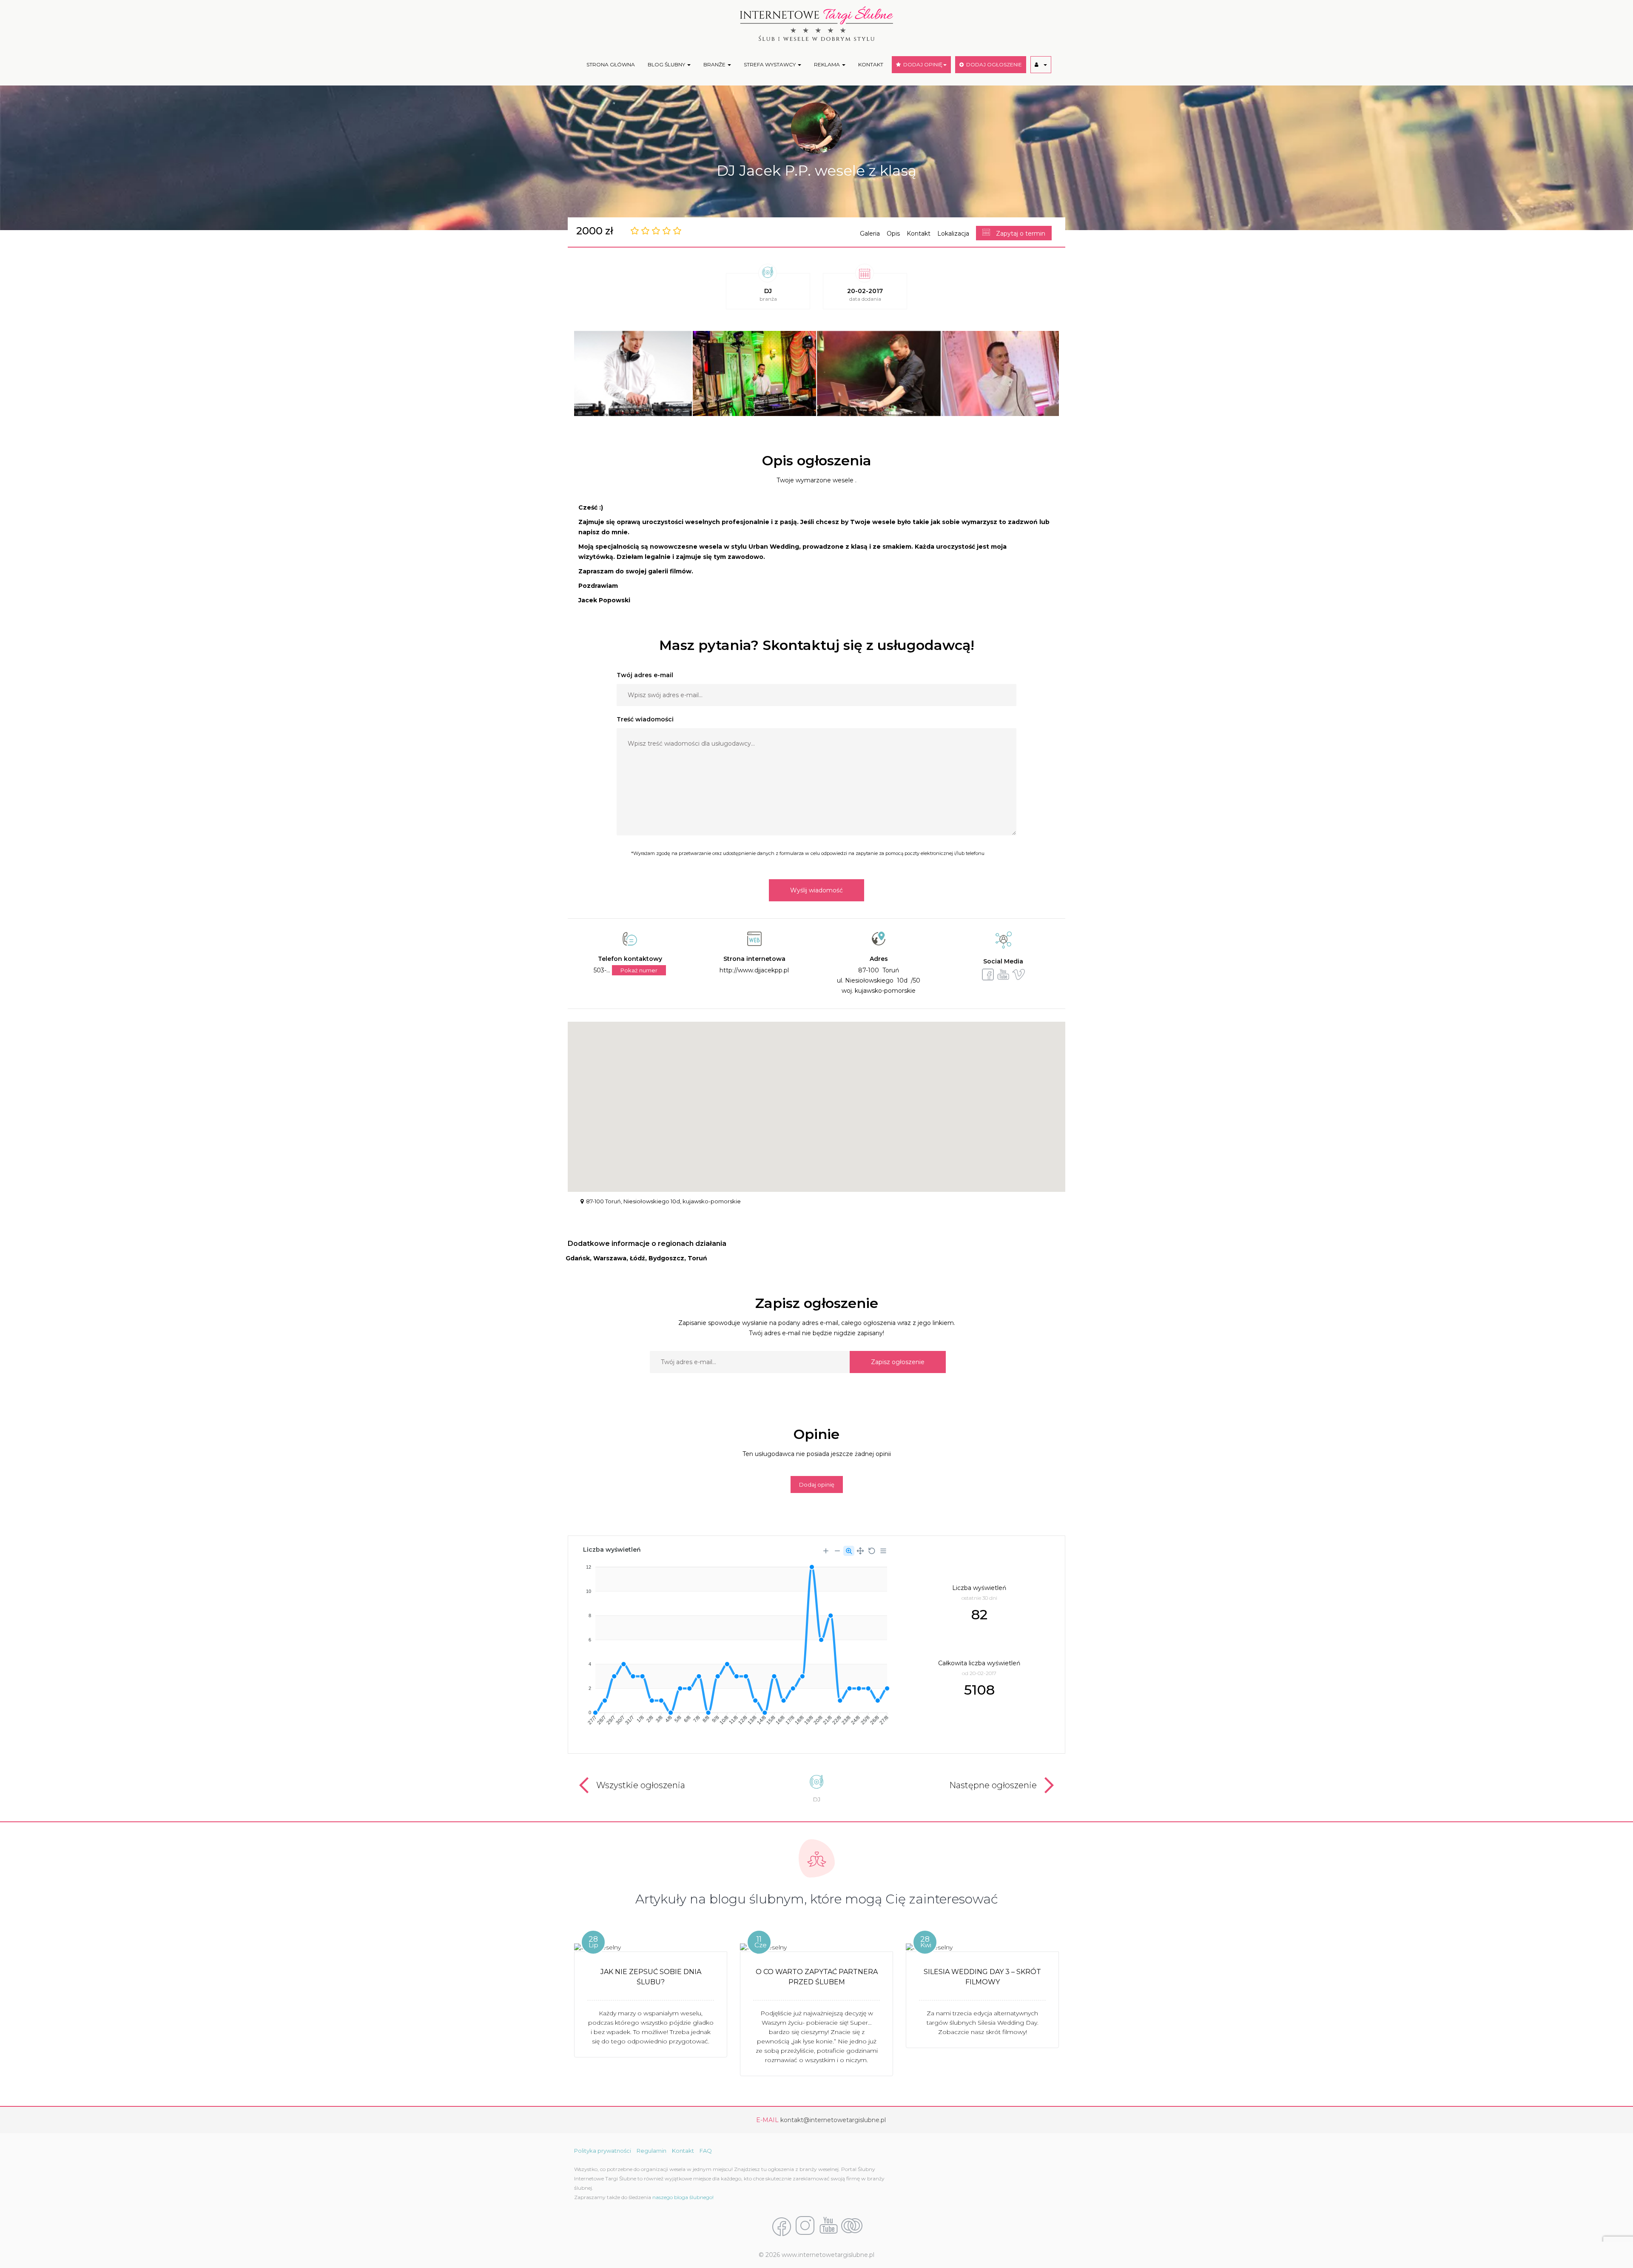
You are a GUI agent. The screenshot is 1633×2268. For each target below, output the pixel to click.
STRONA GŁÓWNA (611, 64)
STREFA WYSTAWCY (770, 64)
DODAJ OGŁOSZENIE (993, 64)
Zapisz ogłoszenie (898, 1362)
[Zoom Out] (837, 1551)
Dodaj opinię (817, 1484)
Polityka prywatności (603, 2151)
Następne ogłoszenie (993, 1785)
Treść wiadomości (645, 719)
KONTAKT (871, 64)
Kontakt (919, 234)
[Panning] (860, 1551)
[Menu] (883, 1551)
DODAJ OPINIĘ (922, 64)
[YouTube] (828, 2226)
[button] (1041, 65)
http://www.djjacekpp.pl (754, 970)
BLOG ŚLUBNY (667, 64)
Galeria (870, 234)
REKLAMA (828, 64)
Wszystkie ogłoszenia (641, 1785)
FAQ (706, 2151)
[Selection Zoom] (849, 1551)
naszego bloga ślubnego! (683, 2197)
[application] (735, 1642)
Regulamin (651, 2151)
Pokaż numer (639, 970)
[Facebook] (782, 2226)
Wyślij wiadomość (816, 890)
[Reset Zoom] (872, 1551)
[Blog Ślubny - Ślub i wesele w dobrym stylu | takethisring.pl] (852, 2226)
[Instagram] (805, 2226)
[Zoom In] (826, 1551)
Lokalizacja (953, 234)
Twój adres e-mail (645, 675)
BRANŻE (715, 64)
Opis (893, 234)
